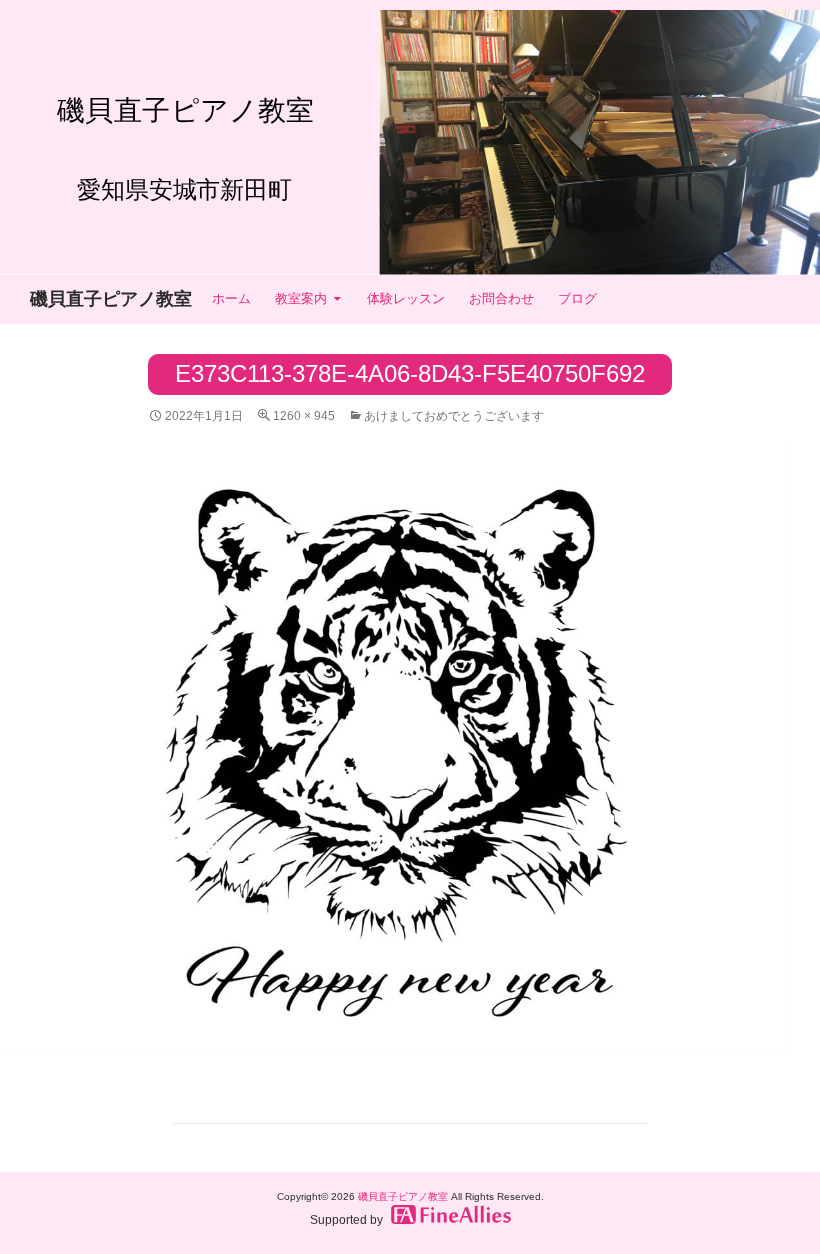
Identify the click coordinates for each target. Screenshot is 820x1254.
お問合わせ (501, 298)
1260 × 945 (304, 416)
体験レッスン (406, 298)
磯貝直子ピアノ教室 (111, 299)
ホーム (231, 298)
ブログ (577, 298)
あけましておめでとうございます (454, 416)
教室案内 (301, 298)
